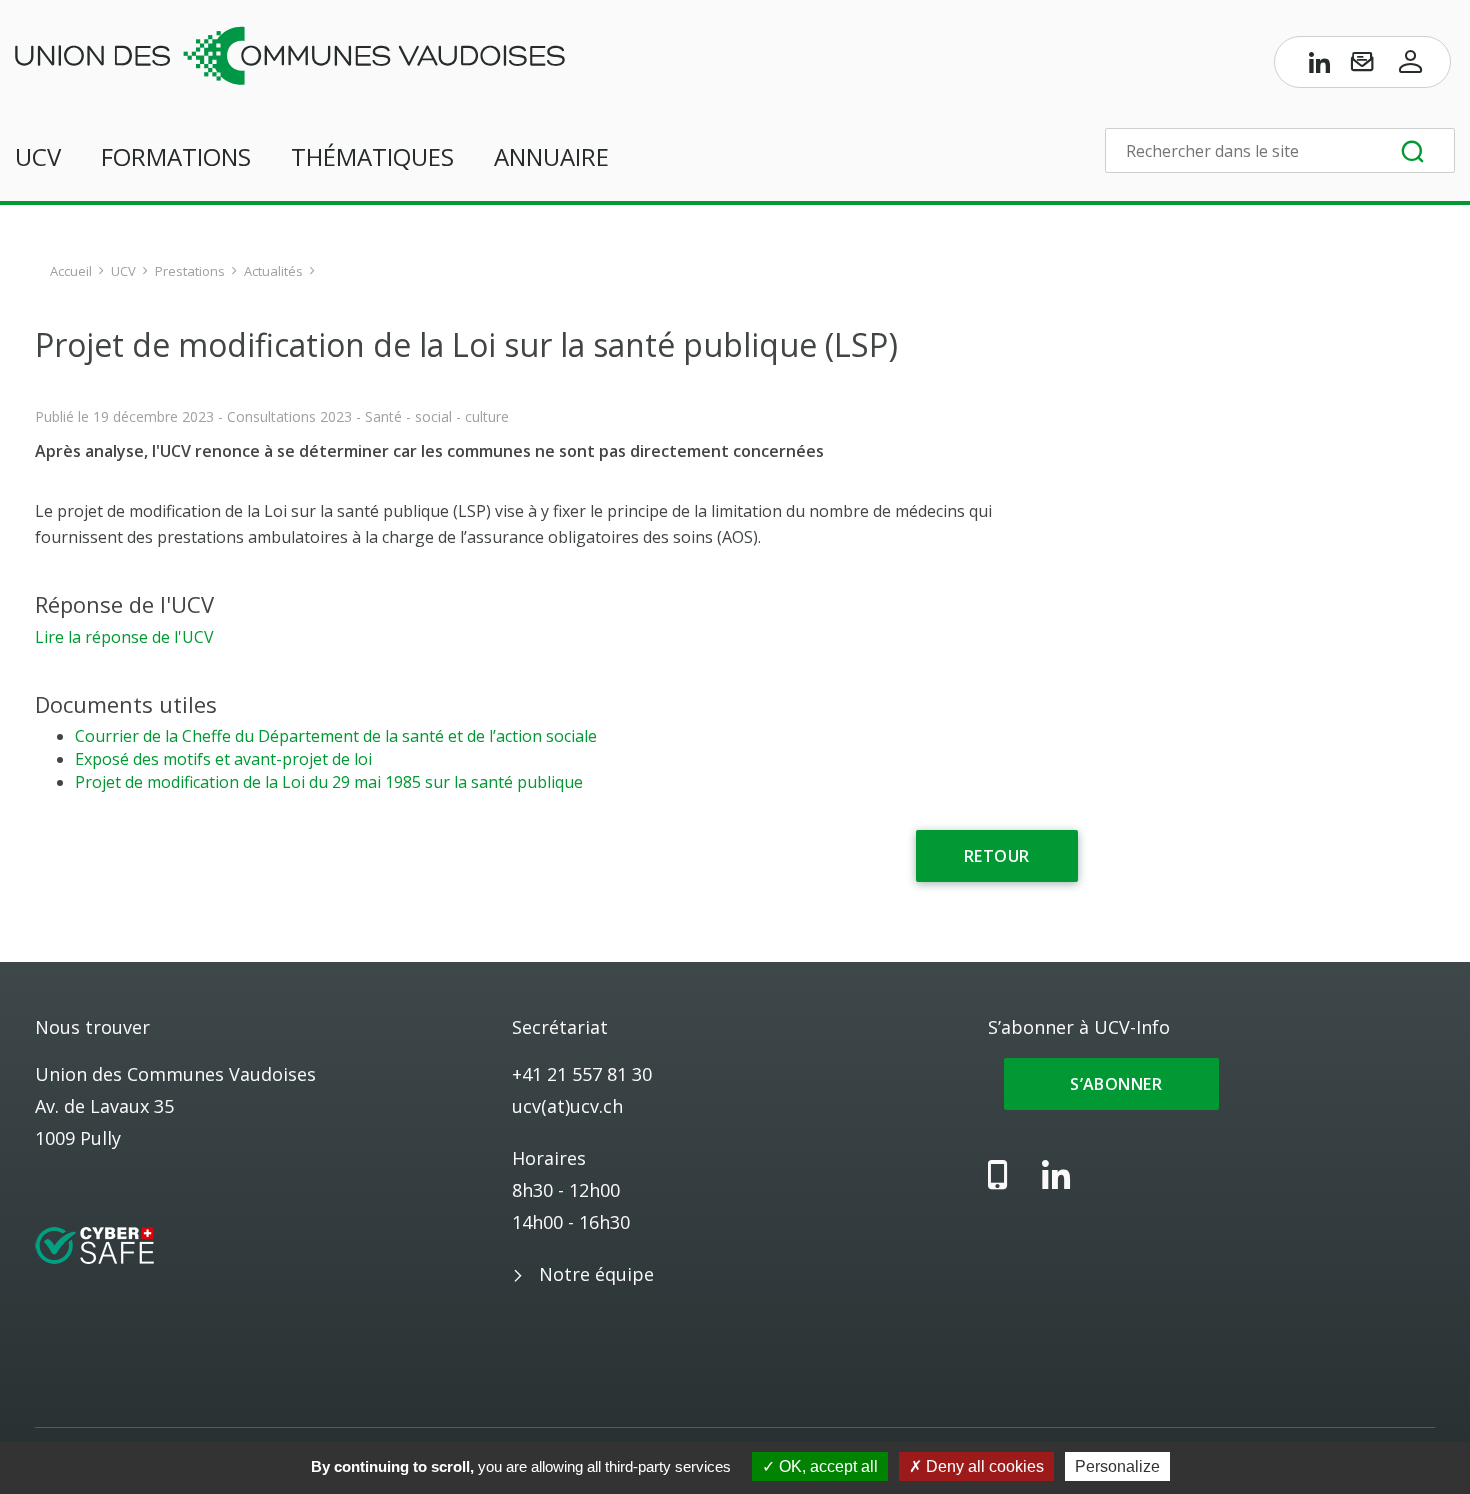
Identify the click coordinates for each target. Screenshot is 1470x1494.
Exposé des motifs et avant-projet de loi (223, 759)
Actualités (273, 271)
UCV (38, 156)
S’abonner (1111, 1084)
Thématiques (372, 156)
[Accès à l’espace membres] (1411, 66)
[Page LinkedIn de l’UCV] (1320, 66)
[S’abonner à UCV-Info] (1362, 66)
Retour (997, 856)
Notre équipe (596, 1274)
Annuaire (551, 156)
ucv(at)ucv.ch (567, 1106)
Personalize (1117, 1466)
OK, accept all (826, 1466)
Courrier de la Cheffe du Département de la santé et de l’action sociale (336, 736)
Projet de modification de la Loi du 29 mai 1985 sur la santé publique (329, 782)
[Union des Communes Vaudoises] (290, 54)
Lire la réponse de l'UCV (124, 637)
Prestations (190, 271)
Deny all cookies (983, 1466)
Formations (176, 156)
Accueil (71, 271)
